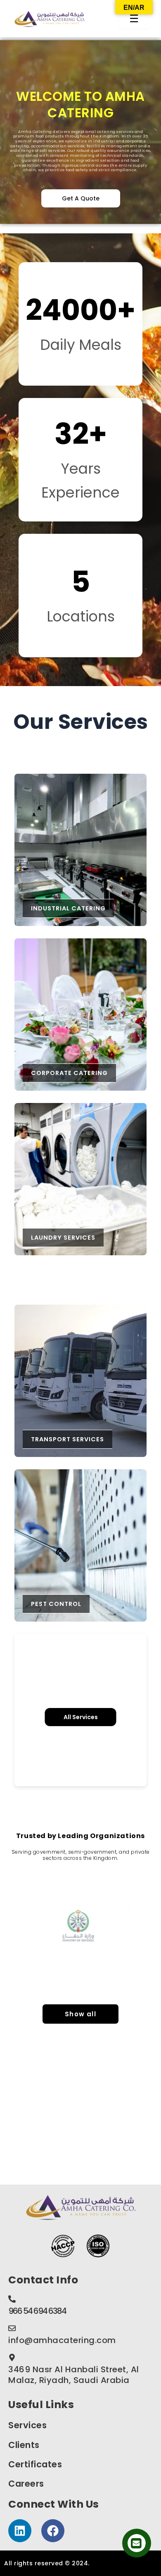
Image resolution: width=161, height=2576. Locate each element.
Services (27, 2425)
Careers (26, 2484)
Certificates (35, 2464)
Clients (24, 2445)
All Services (81, 1717)
